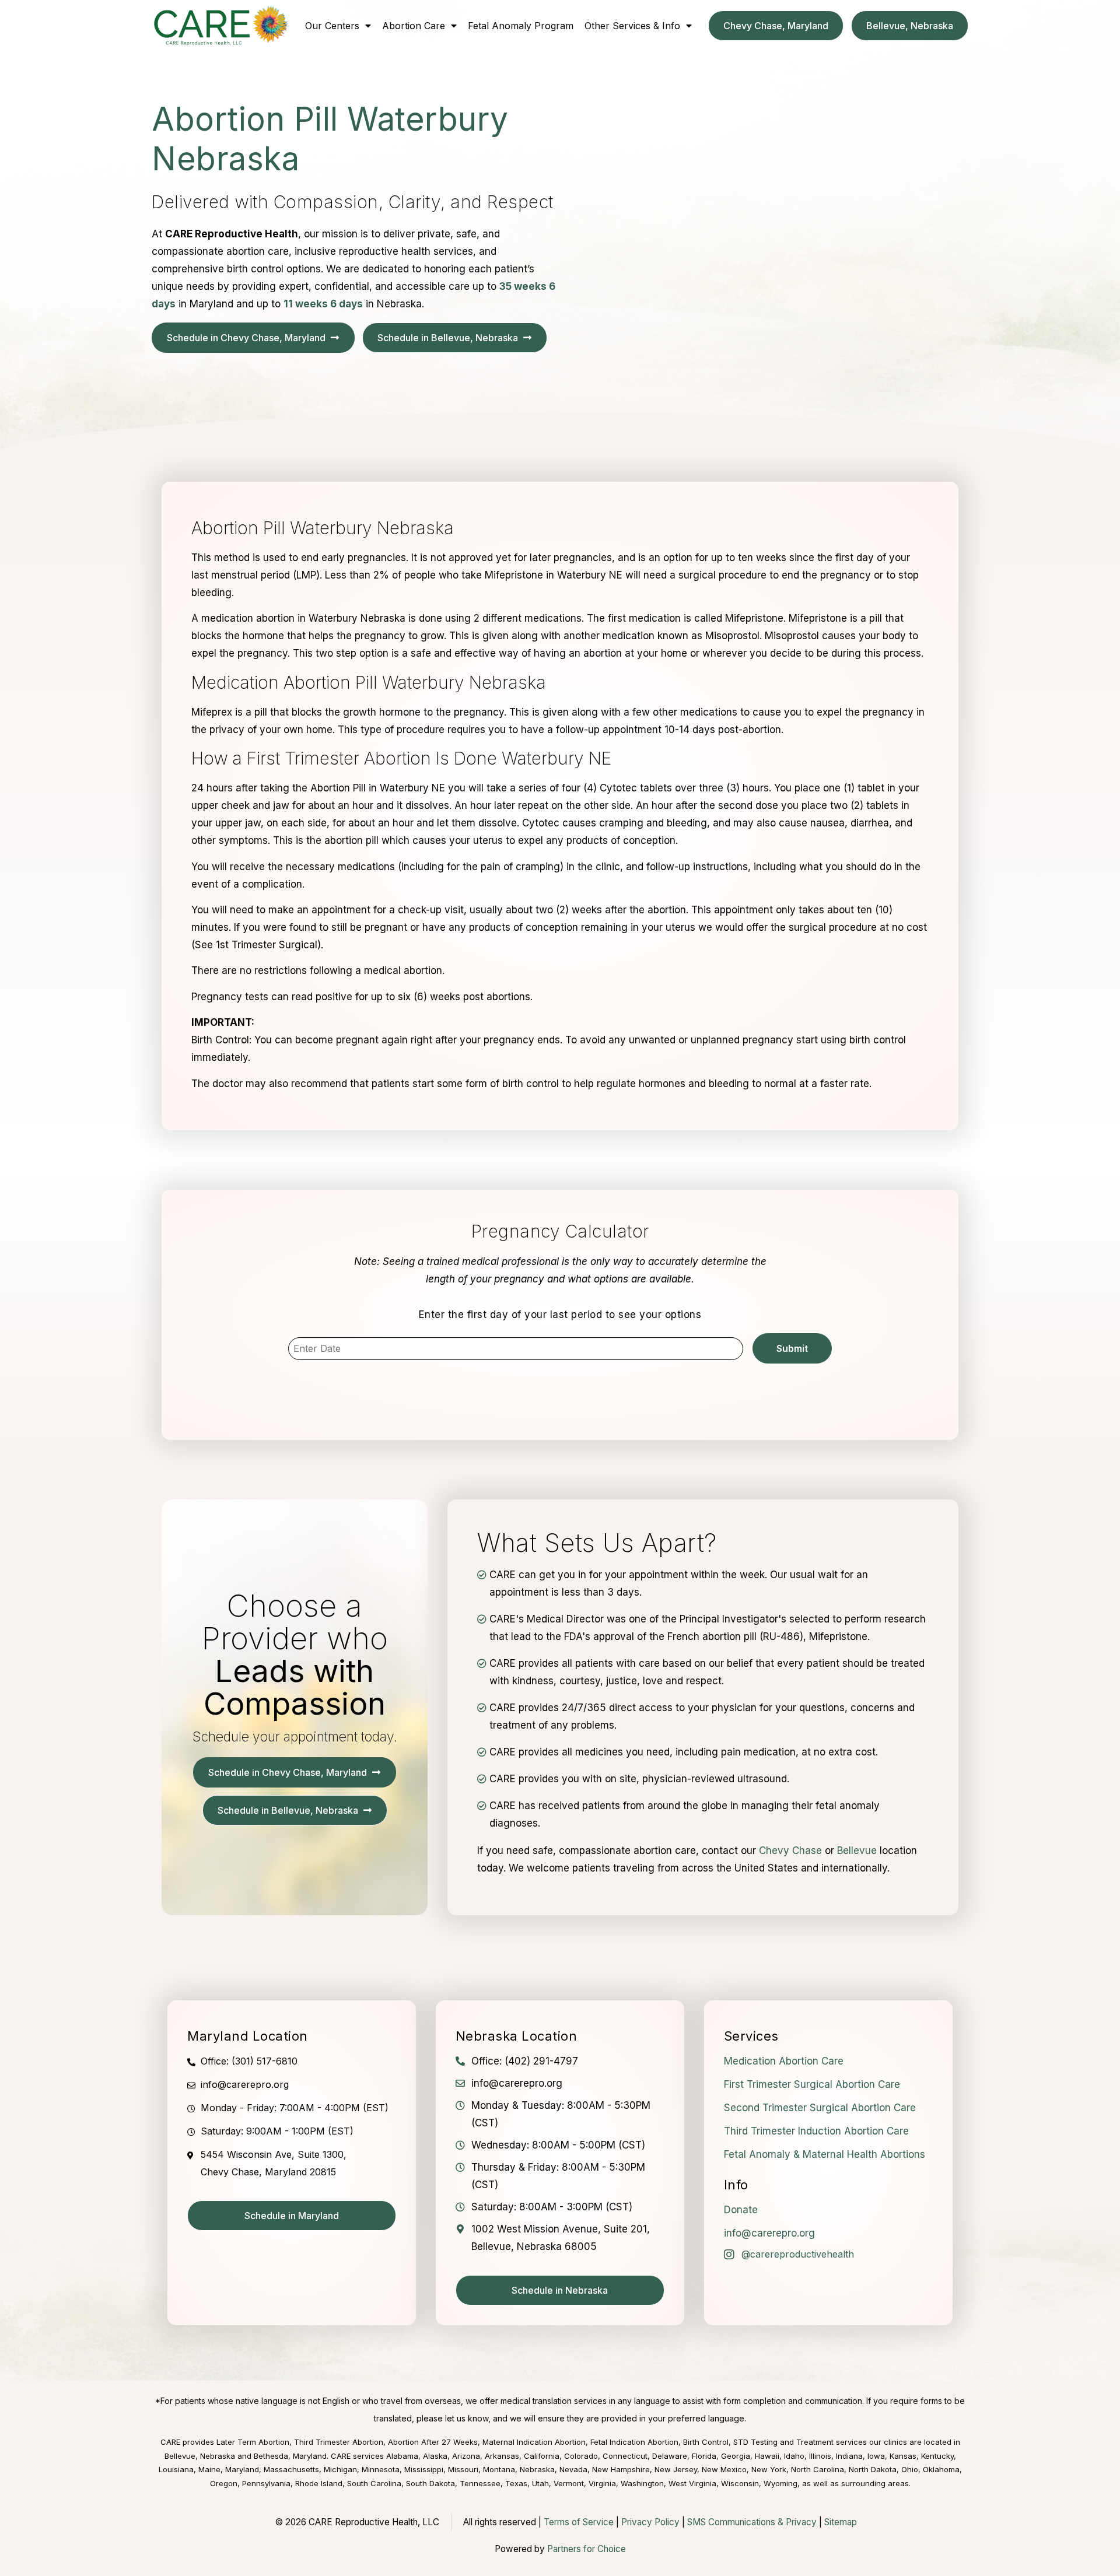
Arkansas (502, 2456)
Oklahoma (941, 2469)
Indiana (849, 2456)
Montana (499, 2469)
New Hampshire (621, 2469)
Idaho (794, 2456)
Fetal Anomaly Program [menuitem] (521, 26)
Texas (516, 2483)
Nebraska (537, 2469)
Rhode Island (319, 2483)
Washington (642, 2483)
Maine (209, 2469)
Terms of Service (579, 2522)
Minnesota (381, 2469)
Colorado (581, 2456)
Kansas (903, 2456)
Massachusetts (291, 2469)
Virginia (602, 2483)
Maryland (242, 2469)
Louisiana (176, 2469)
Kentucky (937, 2456)
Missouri (463, 2469)
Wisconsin (740, 2483)
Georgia (736, 2456)
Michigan (340, 2469)
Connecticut (625, 2456)
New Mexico (724, 2469)
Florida (704, 2456)
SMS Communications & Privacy (753, 2522)
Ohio (910, 2469)
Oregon (224, 2483)
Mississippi (424, 2469)
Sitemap (841, 2522)
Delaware (670, 2456)
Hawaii (767, 2456)
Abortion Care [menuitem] (414, 26)
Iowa (876, 2456)
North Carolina (818, 2469)
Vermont (569, 2483)
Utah (540, 2483)
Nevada (573, 2469)
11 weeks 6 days (323, 304)
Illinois (820, 2456)
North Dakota (873, 2469)
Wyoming (780, 2483)
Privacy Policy (650, 2522)
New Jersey (676, 2469)
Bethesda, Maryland (290, 2456)
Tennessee (480, 2483)
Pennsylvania (266, 2483)
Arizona (466, 2456)
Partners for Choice (587, 2549)
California (542, 2456)
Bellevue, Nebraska (200, 2456)
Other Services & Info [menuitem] (632, 26)
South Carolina (374, 2483)
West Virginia (692, 2483)
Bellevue (857, 1850)
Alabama (402, 2456)
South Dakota (430, 2483)
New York (769, 2469)
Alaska (435, 2456)
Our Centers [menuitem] (332, 26)
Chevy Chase (790, 1850)
